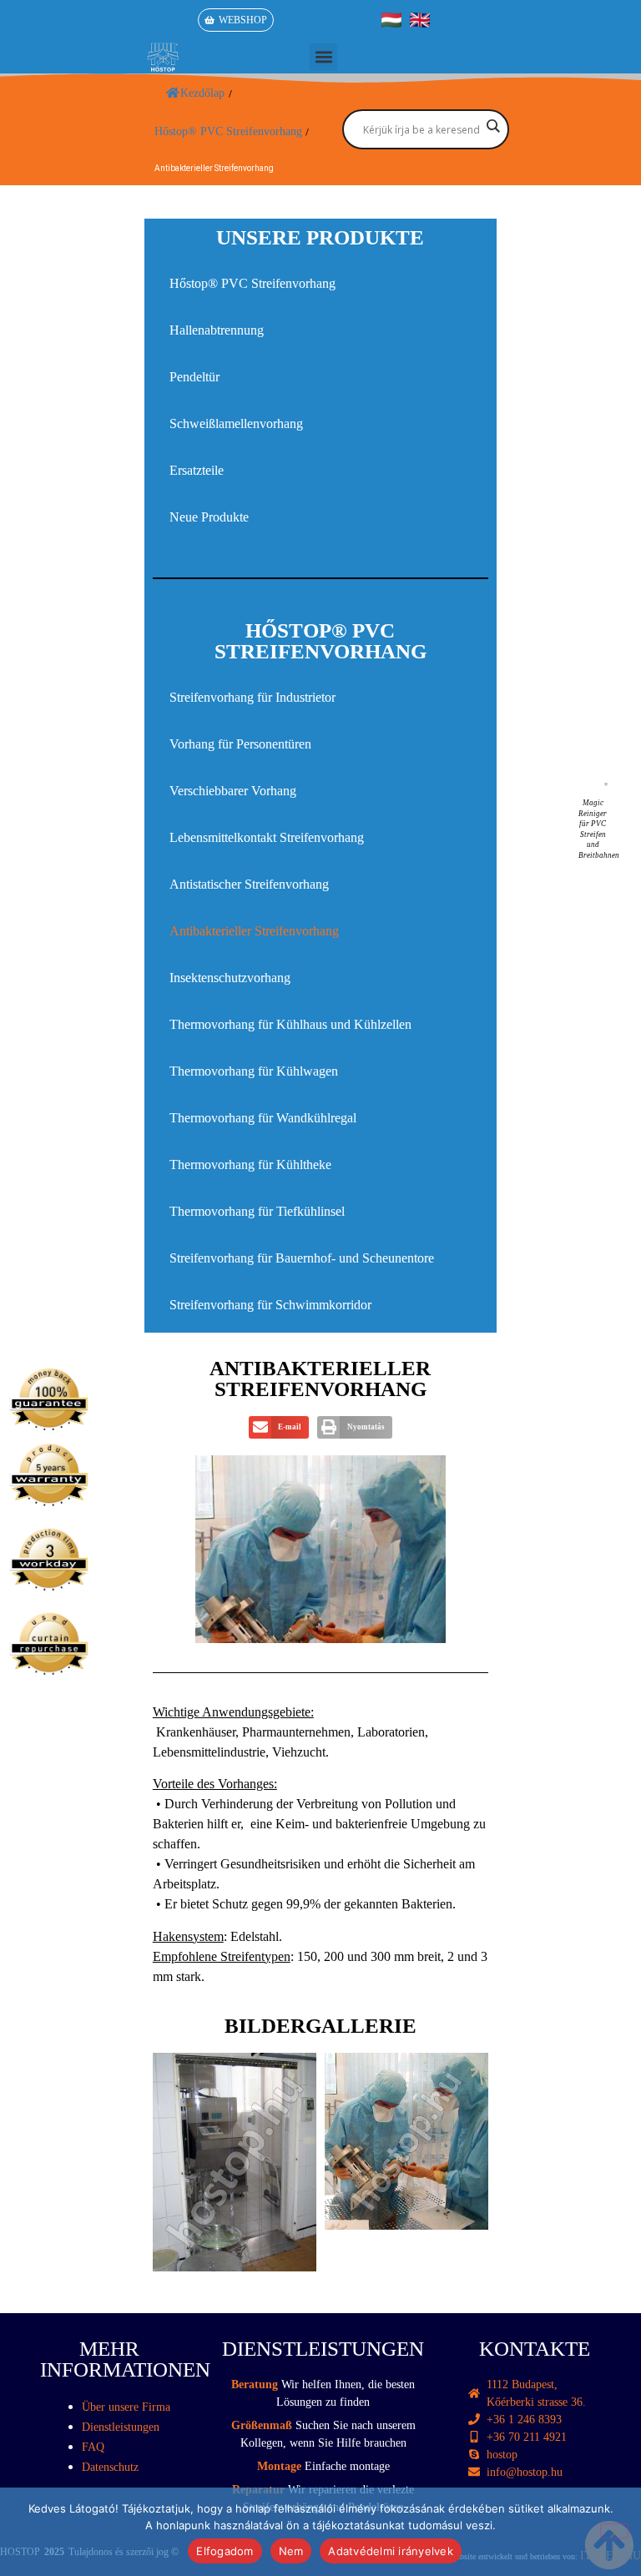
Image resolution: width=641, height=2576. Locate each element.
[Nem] (614, 2531)
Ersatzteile (197, 470)
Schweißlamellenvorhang (236, 423)
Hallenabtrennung (217, 330)
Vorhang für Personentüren (240, 744)
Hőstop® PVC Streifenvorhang (252, 283)
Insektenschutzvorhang (230, 978)
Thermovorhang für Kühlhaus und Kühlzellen (290, 1024)
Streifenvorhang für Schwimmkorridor (270, 1305)
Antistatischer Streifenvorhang (249, 884)
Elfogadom (225, 2551)
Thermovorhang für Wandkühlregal (263, 1118)
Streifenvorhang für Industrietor (252, 697)
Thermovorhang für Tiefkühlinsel (257, 1211)
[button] (323, 57)
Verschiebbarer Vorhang (233, 791)
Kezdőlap (202, 93)
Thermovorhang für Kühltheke (250, 1164)
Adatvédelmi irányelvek (391, 2551)
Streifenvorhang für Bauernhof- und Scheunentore (302, 1258)
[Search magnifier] (492, 126)
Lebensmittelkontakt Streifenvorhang (267, 837)
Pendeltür (194, 377)
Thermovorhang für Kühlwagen (254, 1071)
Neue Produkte (209, 517)
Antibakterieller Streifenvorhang (254, 931)
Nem (291, 2551)
